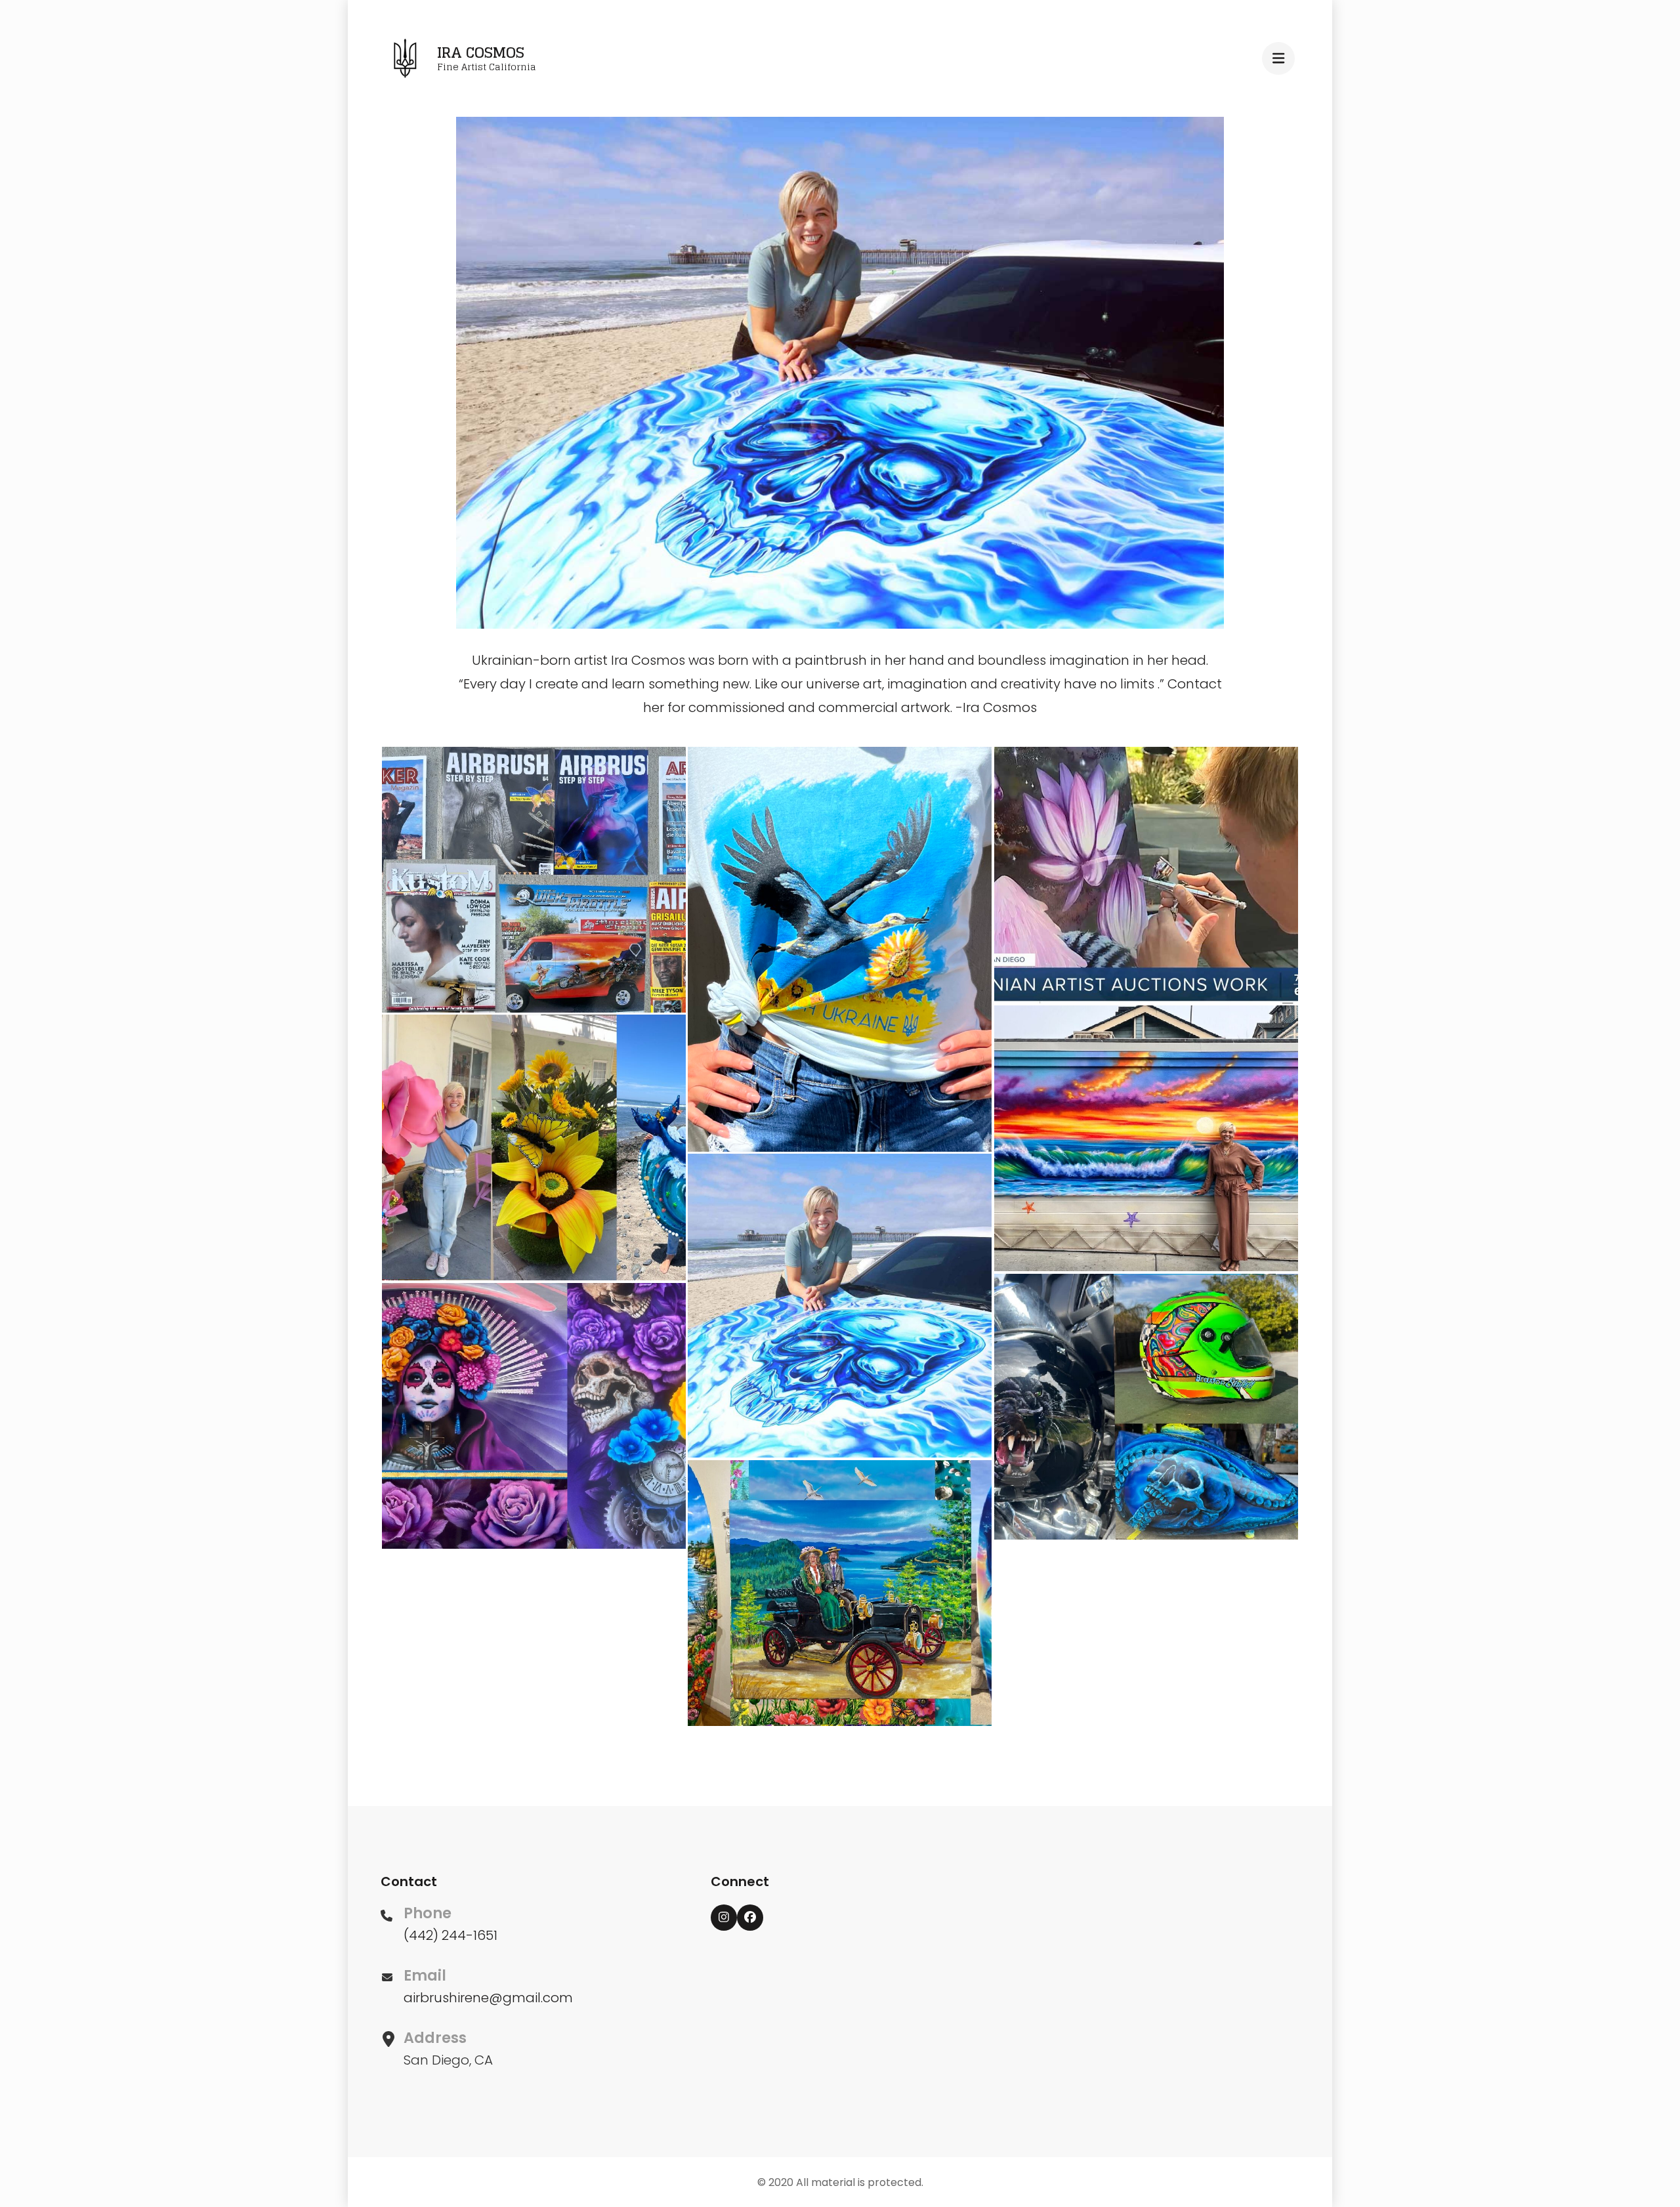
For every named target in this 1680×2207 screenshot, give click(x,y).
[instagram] (724, 1918)
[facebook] (750, 1918)
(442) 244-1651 (451, 1935)
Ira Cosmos (481, 53)
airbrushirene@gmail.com (488, 1998)
